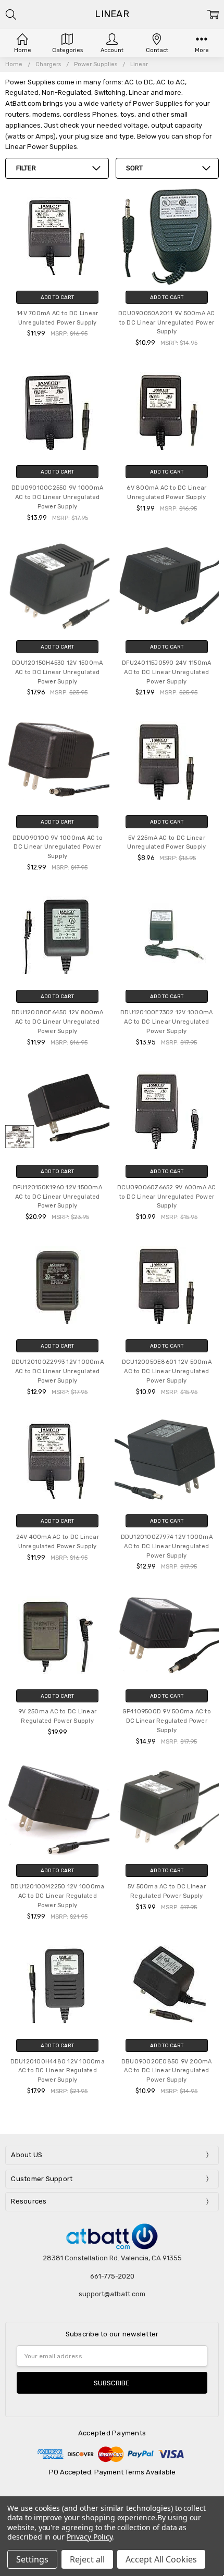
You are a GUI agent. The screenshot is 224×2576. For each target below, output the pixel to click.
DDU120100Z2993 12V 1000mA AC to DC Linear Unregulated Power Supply (58, 1371)
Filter (26, 168)
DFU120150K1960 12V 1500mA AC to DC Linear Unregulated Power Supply (58, 1197)
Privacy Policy (89, 2537)
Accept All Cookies (161, 2559)
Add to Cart (57, 297)
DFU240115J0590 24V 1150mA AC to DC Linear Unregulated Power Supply (166, 672)
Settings (32, 2559)
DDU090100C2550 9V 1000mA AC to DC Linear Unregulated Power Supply (57, 497)
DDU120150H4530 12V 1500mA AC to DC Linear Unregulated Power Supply (57, 672)
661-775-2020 (112, 2276)
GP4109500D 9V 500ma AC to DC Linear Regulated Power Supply (167, 1721)
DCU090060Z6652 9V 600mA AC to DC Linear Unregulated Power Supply (167, 1197)
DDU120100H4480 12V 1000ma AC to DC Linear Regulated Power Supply (58, 2071)
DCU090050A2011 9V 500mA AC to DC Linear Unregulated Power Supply (167, 323)
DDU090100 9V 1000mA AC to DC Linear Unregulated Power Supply (58, 847)
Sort (134, 168)
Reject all (87, 2559)
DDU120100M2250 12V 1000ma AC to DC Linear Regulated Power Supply (57, 1896)
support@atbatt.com (112, 2294)
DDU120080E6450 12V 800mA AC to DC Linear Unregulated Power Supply (57, 1022)
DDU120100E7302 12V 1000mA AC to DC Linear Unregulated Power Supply (166, 1022)
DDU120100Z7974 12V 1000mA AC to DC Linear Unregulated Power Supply (167, 1546)
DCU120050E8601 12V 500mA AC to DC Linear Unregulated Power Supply (167, 1371)
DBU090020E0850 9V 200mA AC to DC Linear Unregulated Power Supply (167, 2071)
